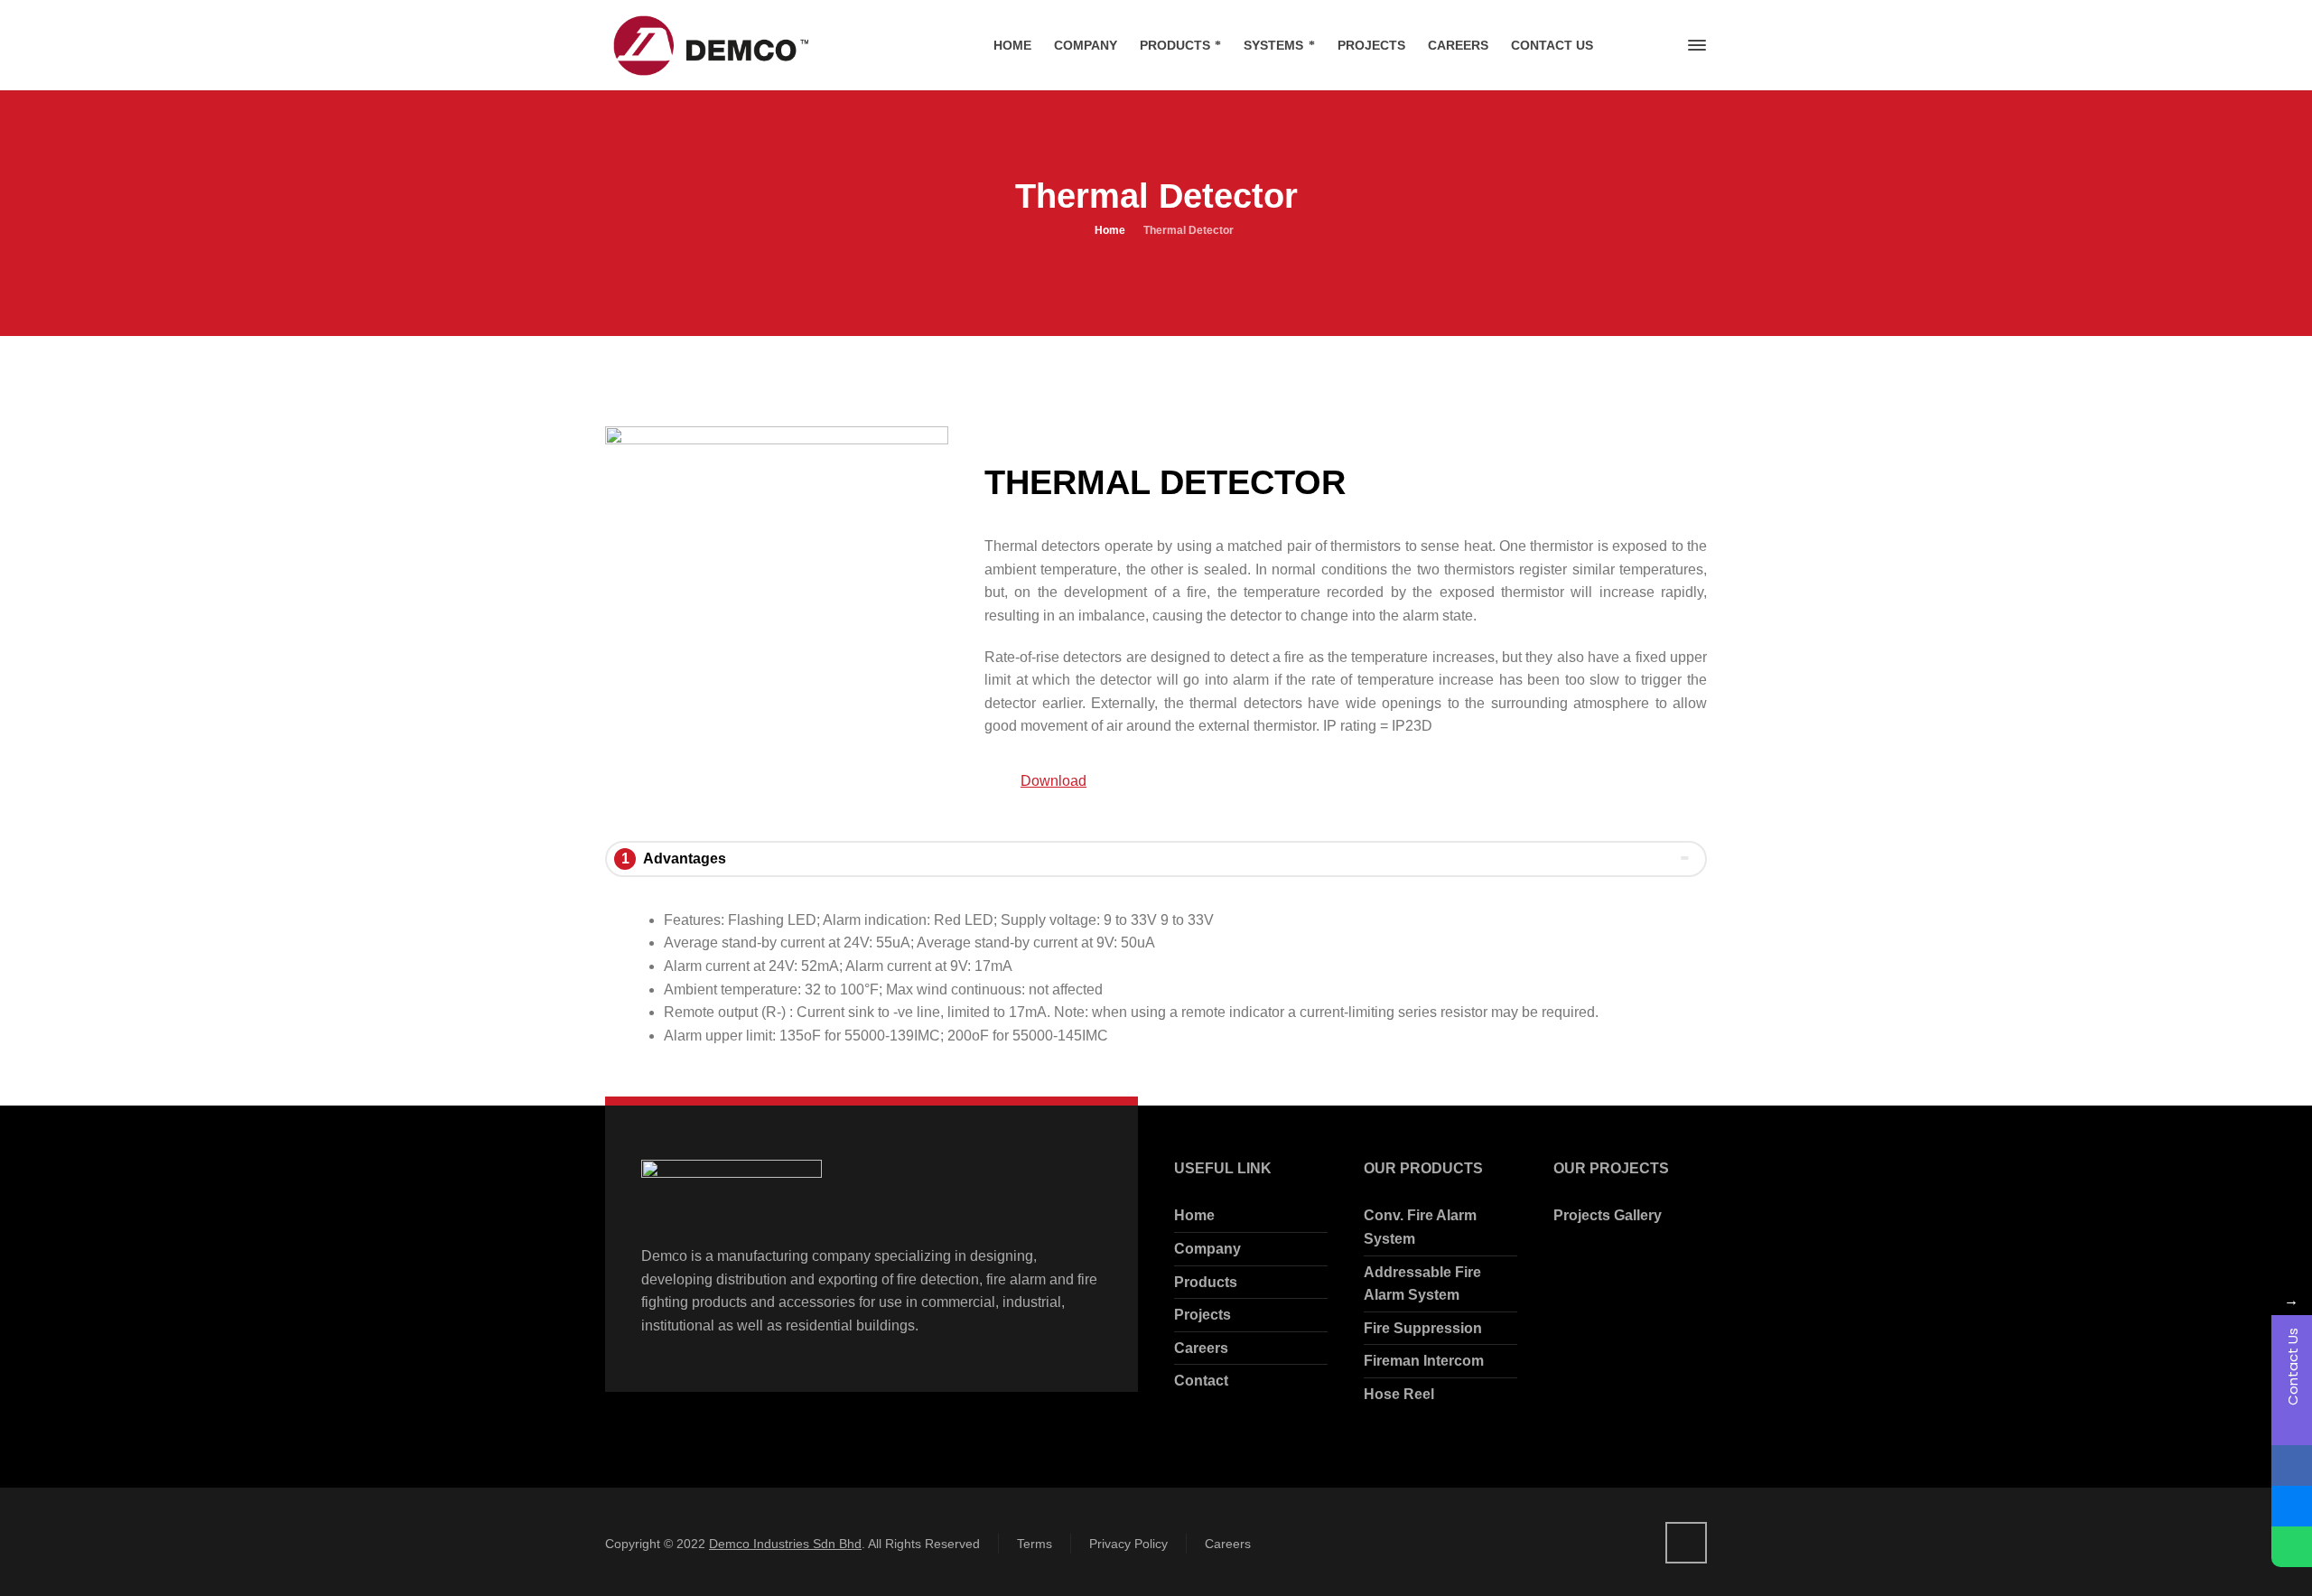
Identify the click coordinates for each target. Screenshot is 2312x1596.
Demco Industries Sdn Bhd (785, 1544)
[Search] (1664, 45)
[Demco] (709, 45)
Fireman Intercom (1424, 1361)
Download (1053, 781)
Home (1194, 1215)
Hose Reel (1399, 1394)
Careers (1201, 1348)
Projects (1203, 1315)
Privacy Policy (1128, 1544)
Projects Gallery (1608, 1215)
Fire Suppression (1423, 1328)
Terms (1035, 1544)
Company (1207, 1249)
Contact (1201, 1381)
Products (1206, 1282)
